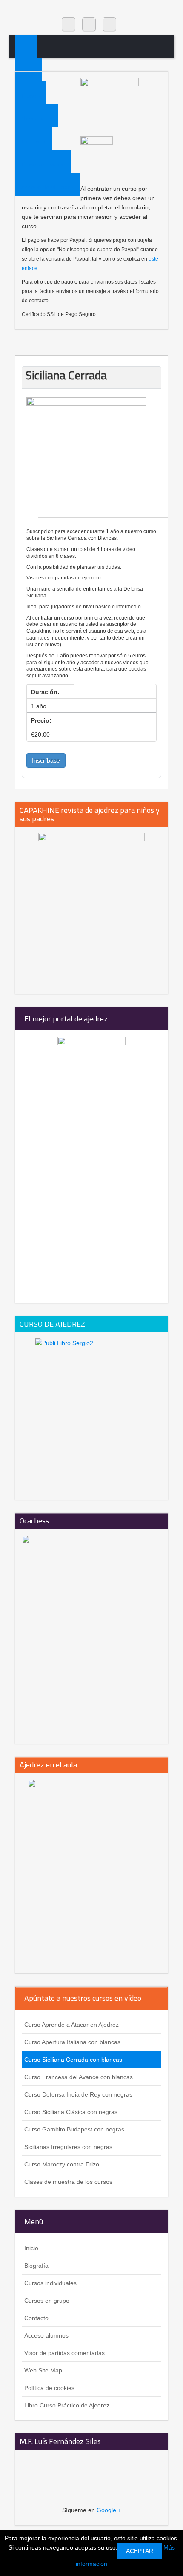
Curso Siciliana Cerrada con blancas (73, 2060)
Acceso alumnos (46, 2335)
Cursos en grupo (47, 2301)
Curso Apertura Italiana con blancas (72, 2042)
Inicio (28, 72)
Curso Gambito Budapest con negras (74, 2129)
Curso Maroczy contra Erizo (62, 2164)
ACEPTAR (140, 2551)
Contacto (36, 2318)
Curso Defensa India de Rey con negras (78, 2094)
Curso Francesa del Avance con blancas (79, 2077)
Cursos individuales (50, 2283)
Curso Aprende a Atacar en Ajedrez (71, 2025)
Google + (109, 2510)
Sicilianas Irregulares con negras (68, 2147)
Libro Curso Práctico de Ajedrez (67, 2405)
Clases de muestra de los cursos (68, 2182)
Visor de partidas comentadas (64, 2353)
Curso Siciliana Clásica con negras (71, 2112)
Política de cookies (49, 2388)
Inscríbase (46, 760)
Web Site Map (43, 2370)
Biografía (36, 2266)
